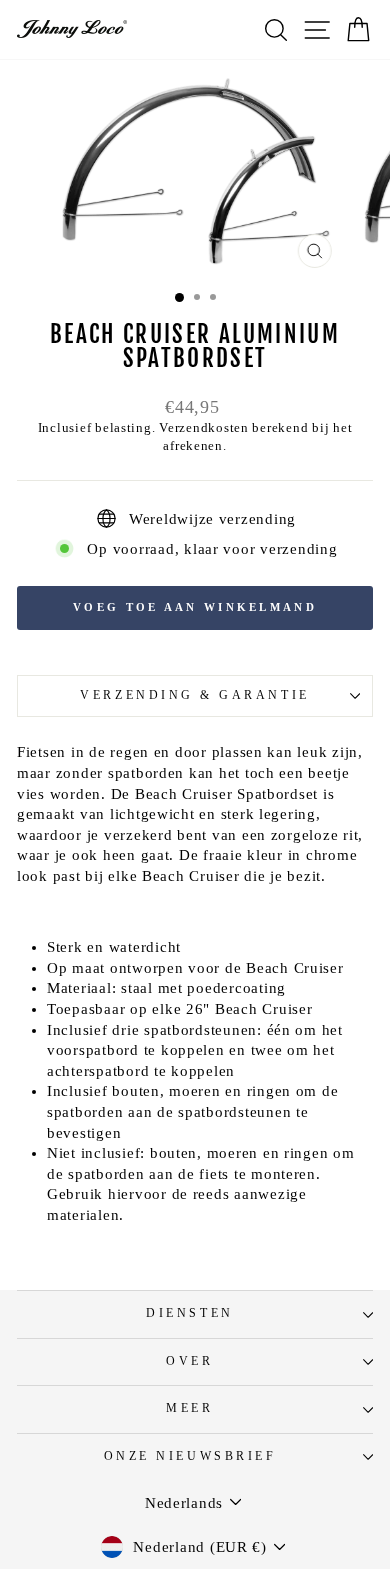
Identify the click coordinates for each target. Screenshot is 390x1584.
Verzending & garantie (194, 695)
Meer (189, 1408)
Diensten (189, 1313)
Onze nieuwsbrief (190, 1456)
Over (189, 1361)
